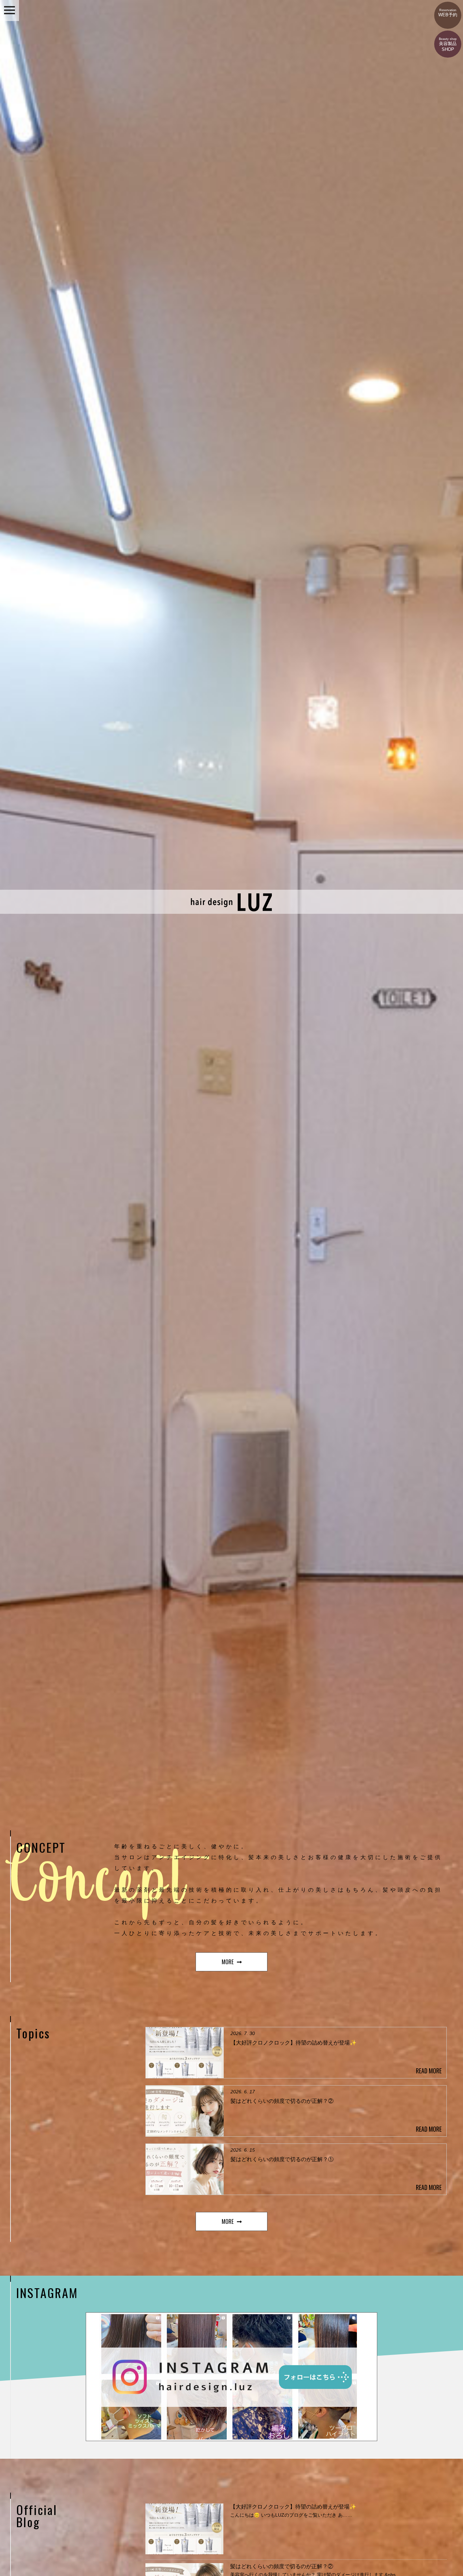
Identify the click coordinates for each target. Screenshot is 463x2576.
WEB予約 (448, 13)
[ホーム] (232, 911)
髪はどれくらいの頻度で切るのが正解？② (282, 2566)
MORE (228, 1962)
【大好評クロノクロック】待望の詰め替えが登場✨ (293, 2507)
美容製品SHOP (448, 45)
